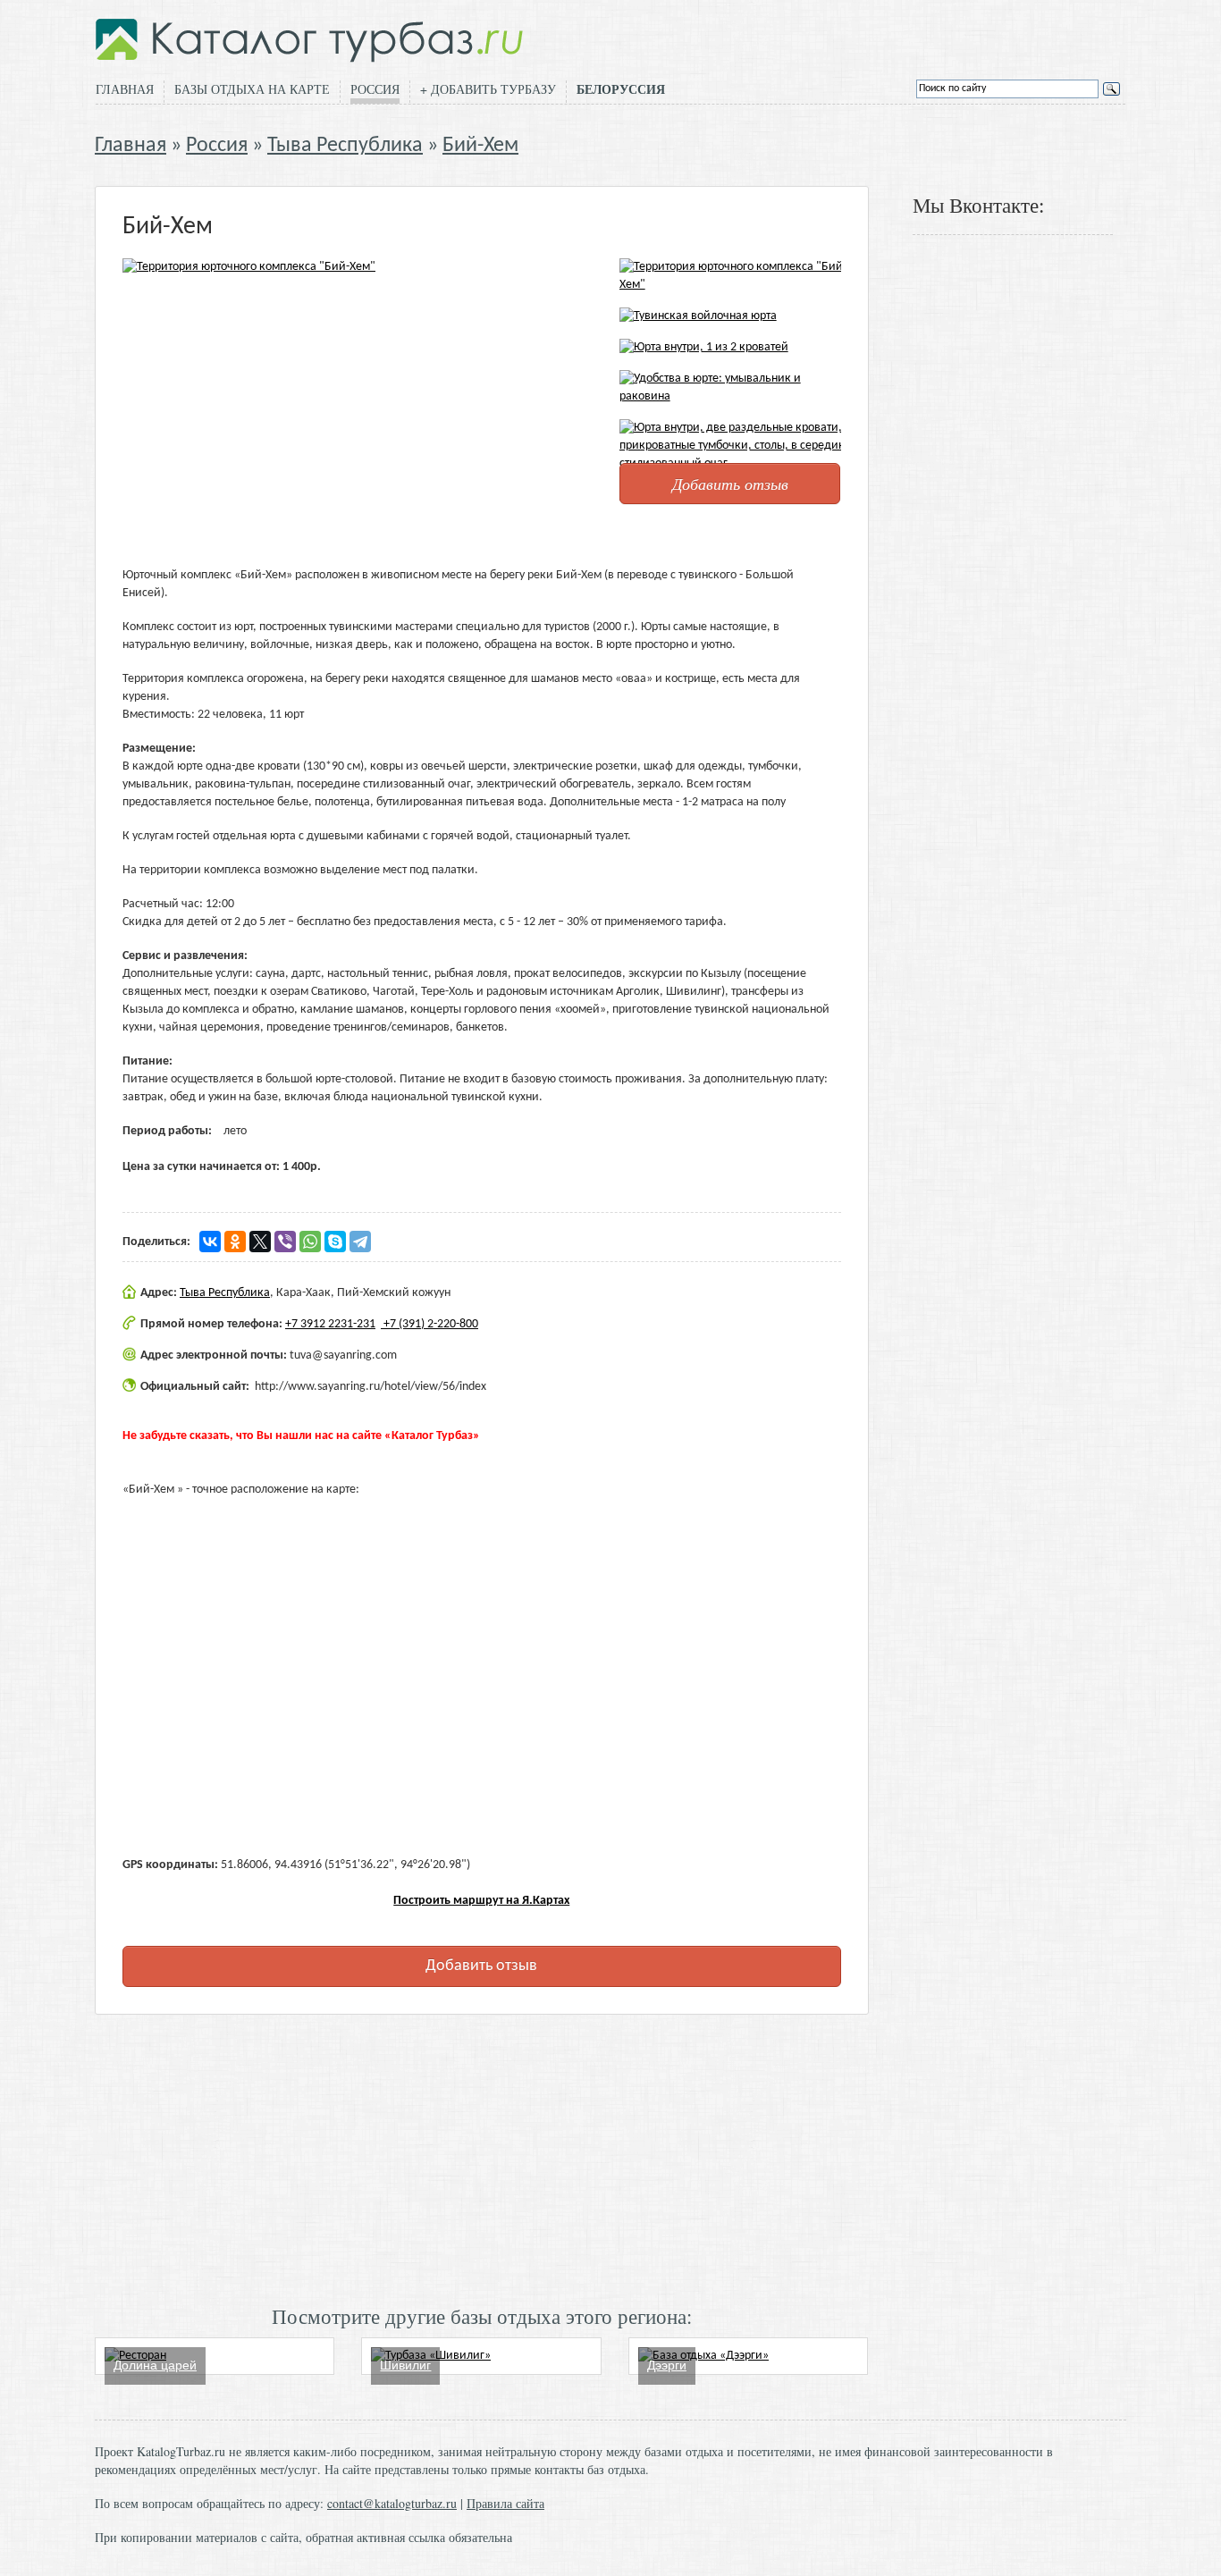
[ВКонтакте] (210, 1242)
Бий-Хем (480, 146)
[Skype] (335, 1242)
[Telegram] (360, 1242)
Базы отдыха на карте (252, 89)
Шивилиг (405, 2365)
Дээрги (667, 2365)
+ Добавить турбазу (488, 89)
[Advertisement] (482, 2158)
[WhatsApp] (310, 1242)
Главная (125, 89)
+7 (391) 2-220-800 (429, 1324)
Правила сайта (505, 2503)
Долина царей (155, 2365)
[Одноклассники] (235, 1242)
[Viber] (285, 1242)
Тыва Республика (345, 146)
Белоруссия (621, 89)
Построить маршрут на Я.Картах (481, 1901)
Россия (375, 89)
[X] (260, 1242)
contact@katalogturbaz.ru (392, 2503)
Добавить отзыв (730, 484)
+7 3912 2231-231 (330, 1324)
